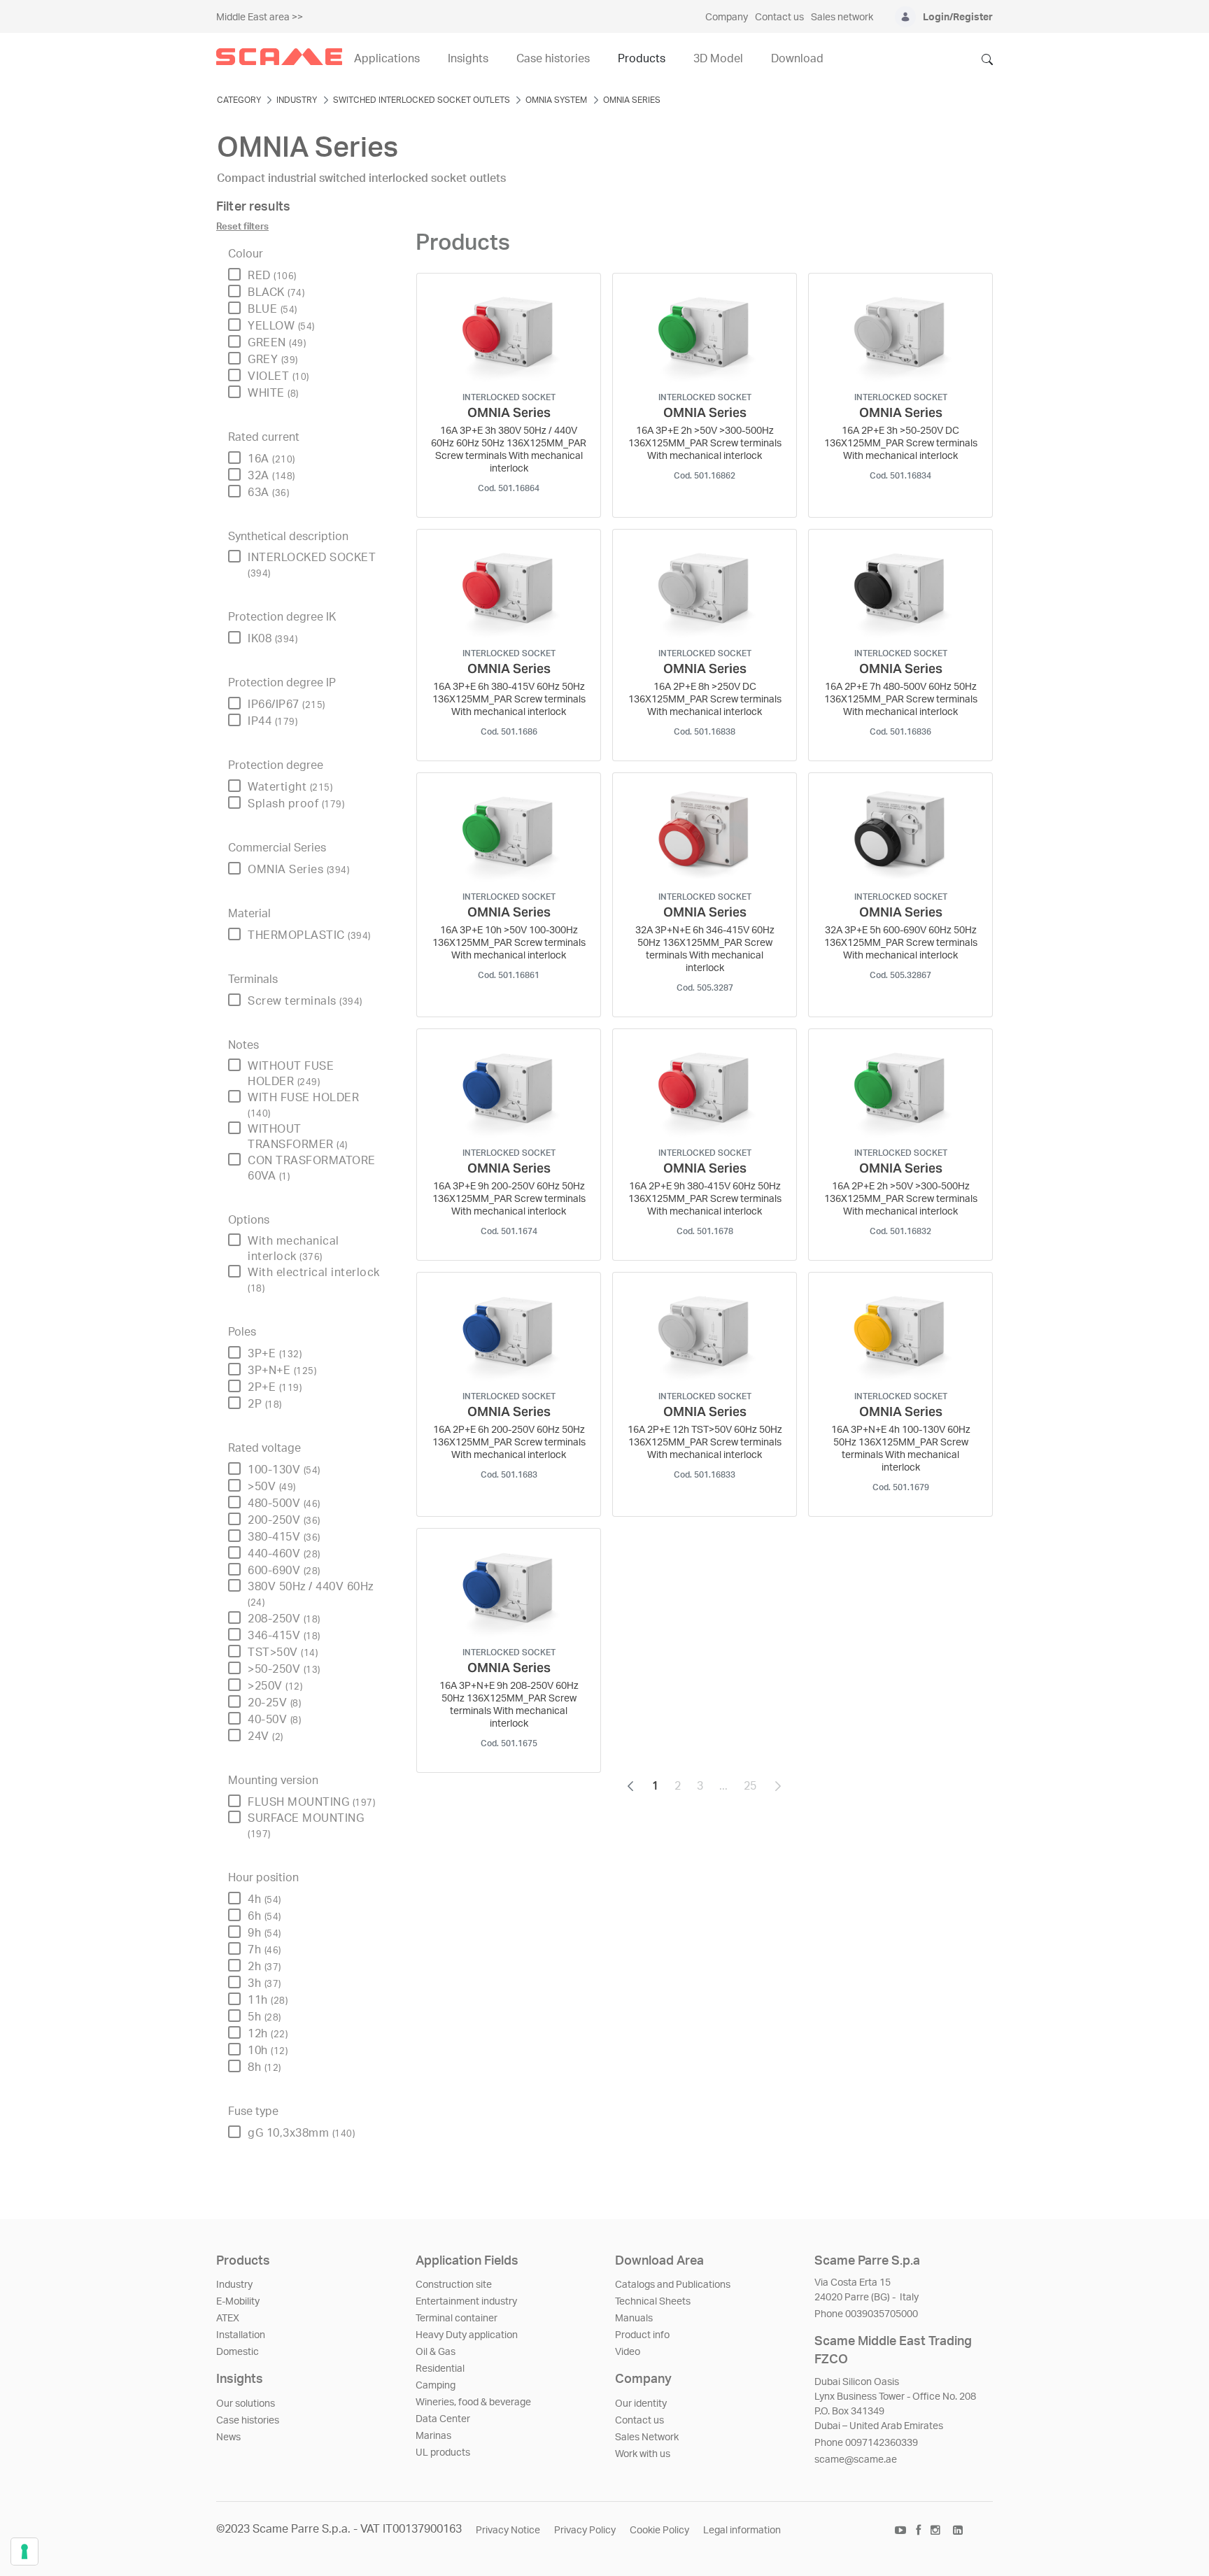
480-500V (284, 1503)
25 (754, 1790)
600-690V (284, 1571)
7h (264, 1950)
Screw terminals (305, 1001)
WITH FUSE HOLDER (303, 1105)
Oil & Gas (436, 2352)
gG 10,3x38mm (301, 2133)
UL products (443, 2453)
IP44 (273, 721)
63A (268, 493)
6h (264, 1916)
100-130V (284, 1470)
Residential (440, 2369)
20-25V (274, 1703)
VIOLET (278, 376)
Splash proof (296, 804)
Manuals (634, 2319)
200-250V (284, 1520)
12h (268, 2034)
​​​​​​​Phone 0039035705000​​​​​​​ (866, 2314)
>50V (272, 1487)
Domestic (238, 2352)
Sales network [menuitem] (842, 17)
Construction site (454, 2285)
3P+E (275, 1354)
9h (264, 1933)
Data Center (443, 2419)
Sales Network (647, 2437)
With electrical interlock (314, 1280)
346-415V (284, 1636)
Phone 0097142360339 (866, 2443)
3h (264, 1983)
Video (628, 2352)
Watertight (290, 787)
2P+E (275, 1387)
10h (268, 2051)
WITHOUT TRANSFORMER (298, 1137)
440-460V (284, 1554)
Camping (436, 2386)
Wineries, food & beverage (473, 2402)
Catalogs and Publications (673, 2285)
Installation (241, 2335)
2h (264, 1967)
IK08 (273, 639)
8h (264, 2067)
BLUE (273, 309)
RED (272, 276)
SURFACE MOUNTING (306, 1826)
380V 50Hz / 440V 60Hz (311, 1594)
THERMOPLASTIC (309, 935)
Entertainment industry (466, 2302)
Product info (642, 2335)
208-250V (284, 1619)
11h (268, 2000)
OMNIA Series (298, 870)
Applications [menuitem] (387, 59)
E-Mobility (238, 2302)
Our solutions (246, 2404)
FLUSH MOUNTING (311, 1802)
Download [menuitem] (797, 59)
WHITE (273, 393)
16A (271, 459)
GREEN (277, 343)
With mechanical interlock (294, 1249)
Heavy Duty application (467, 2335)
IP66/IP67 (287, 705)
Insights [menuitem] (468, 59)
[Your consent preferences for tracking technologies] (24, 2552)
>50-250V (284, 1669)
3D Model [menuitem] (718, 59)
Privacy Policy (585, 2531)
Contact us (639, 2421)
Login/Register (958, 17)
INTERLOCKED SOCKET (312, 565)
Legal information (742, 2531)
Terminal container (457, 2319)
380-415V (284, 1537)
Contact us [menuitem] (779, 17)
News (228, 2437)
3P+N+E (282, 1371)
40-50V (274, 1720)
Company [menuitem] (727, 17)
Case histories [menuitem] (553, 59)
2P (265, 1404)
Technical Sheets (653, 2302)
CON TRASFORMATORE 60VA (312, 1168)
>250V (275, 1686)
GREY (273, 360)
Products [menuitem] (642, 59)
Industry (234, 2285)
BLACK (276, 292)
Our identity (641, 2404)
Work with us (643, 2454)
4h (264, 1899)
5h (264, 2017)
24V (266, 1736)
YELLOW (281, 326)
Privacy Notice (508, 2531)
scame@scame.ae (856, 2460)
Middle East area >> (260, 17)
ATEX (228, 2319)
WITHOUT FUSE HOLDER (291, 1074)
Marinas (433, 2436)
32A (271, 476)
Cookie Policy (659, 2531)
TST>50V (283, 1653)
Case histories (248, 2421)
